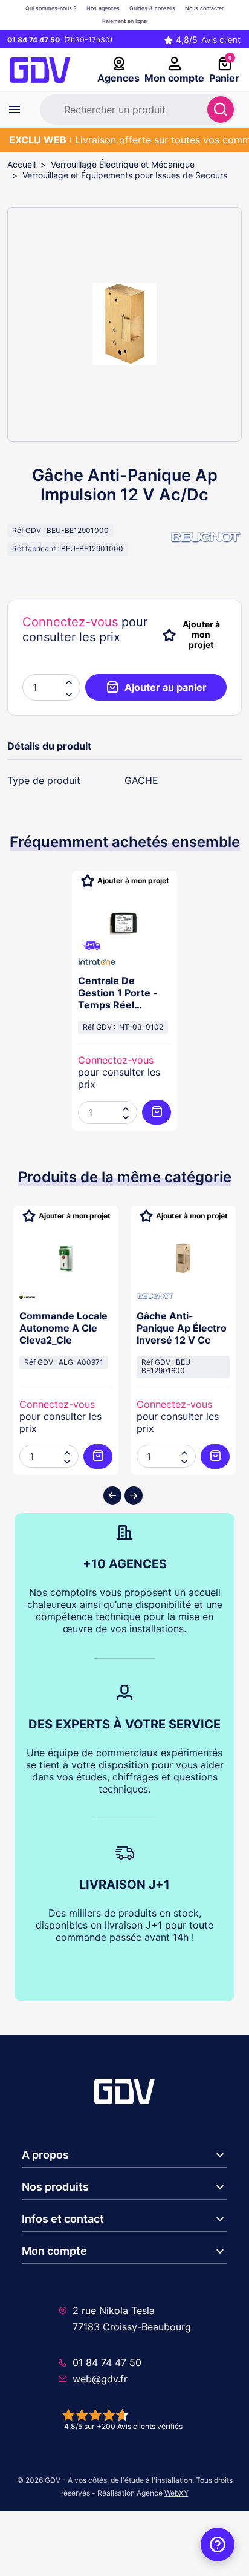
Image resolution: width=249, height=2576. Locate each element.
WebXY (176, 2493)
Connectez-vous (70, 622)
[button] (69, 693)
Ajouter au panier (166, 687)
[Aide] (218, 2545)
